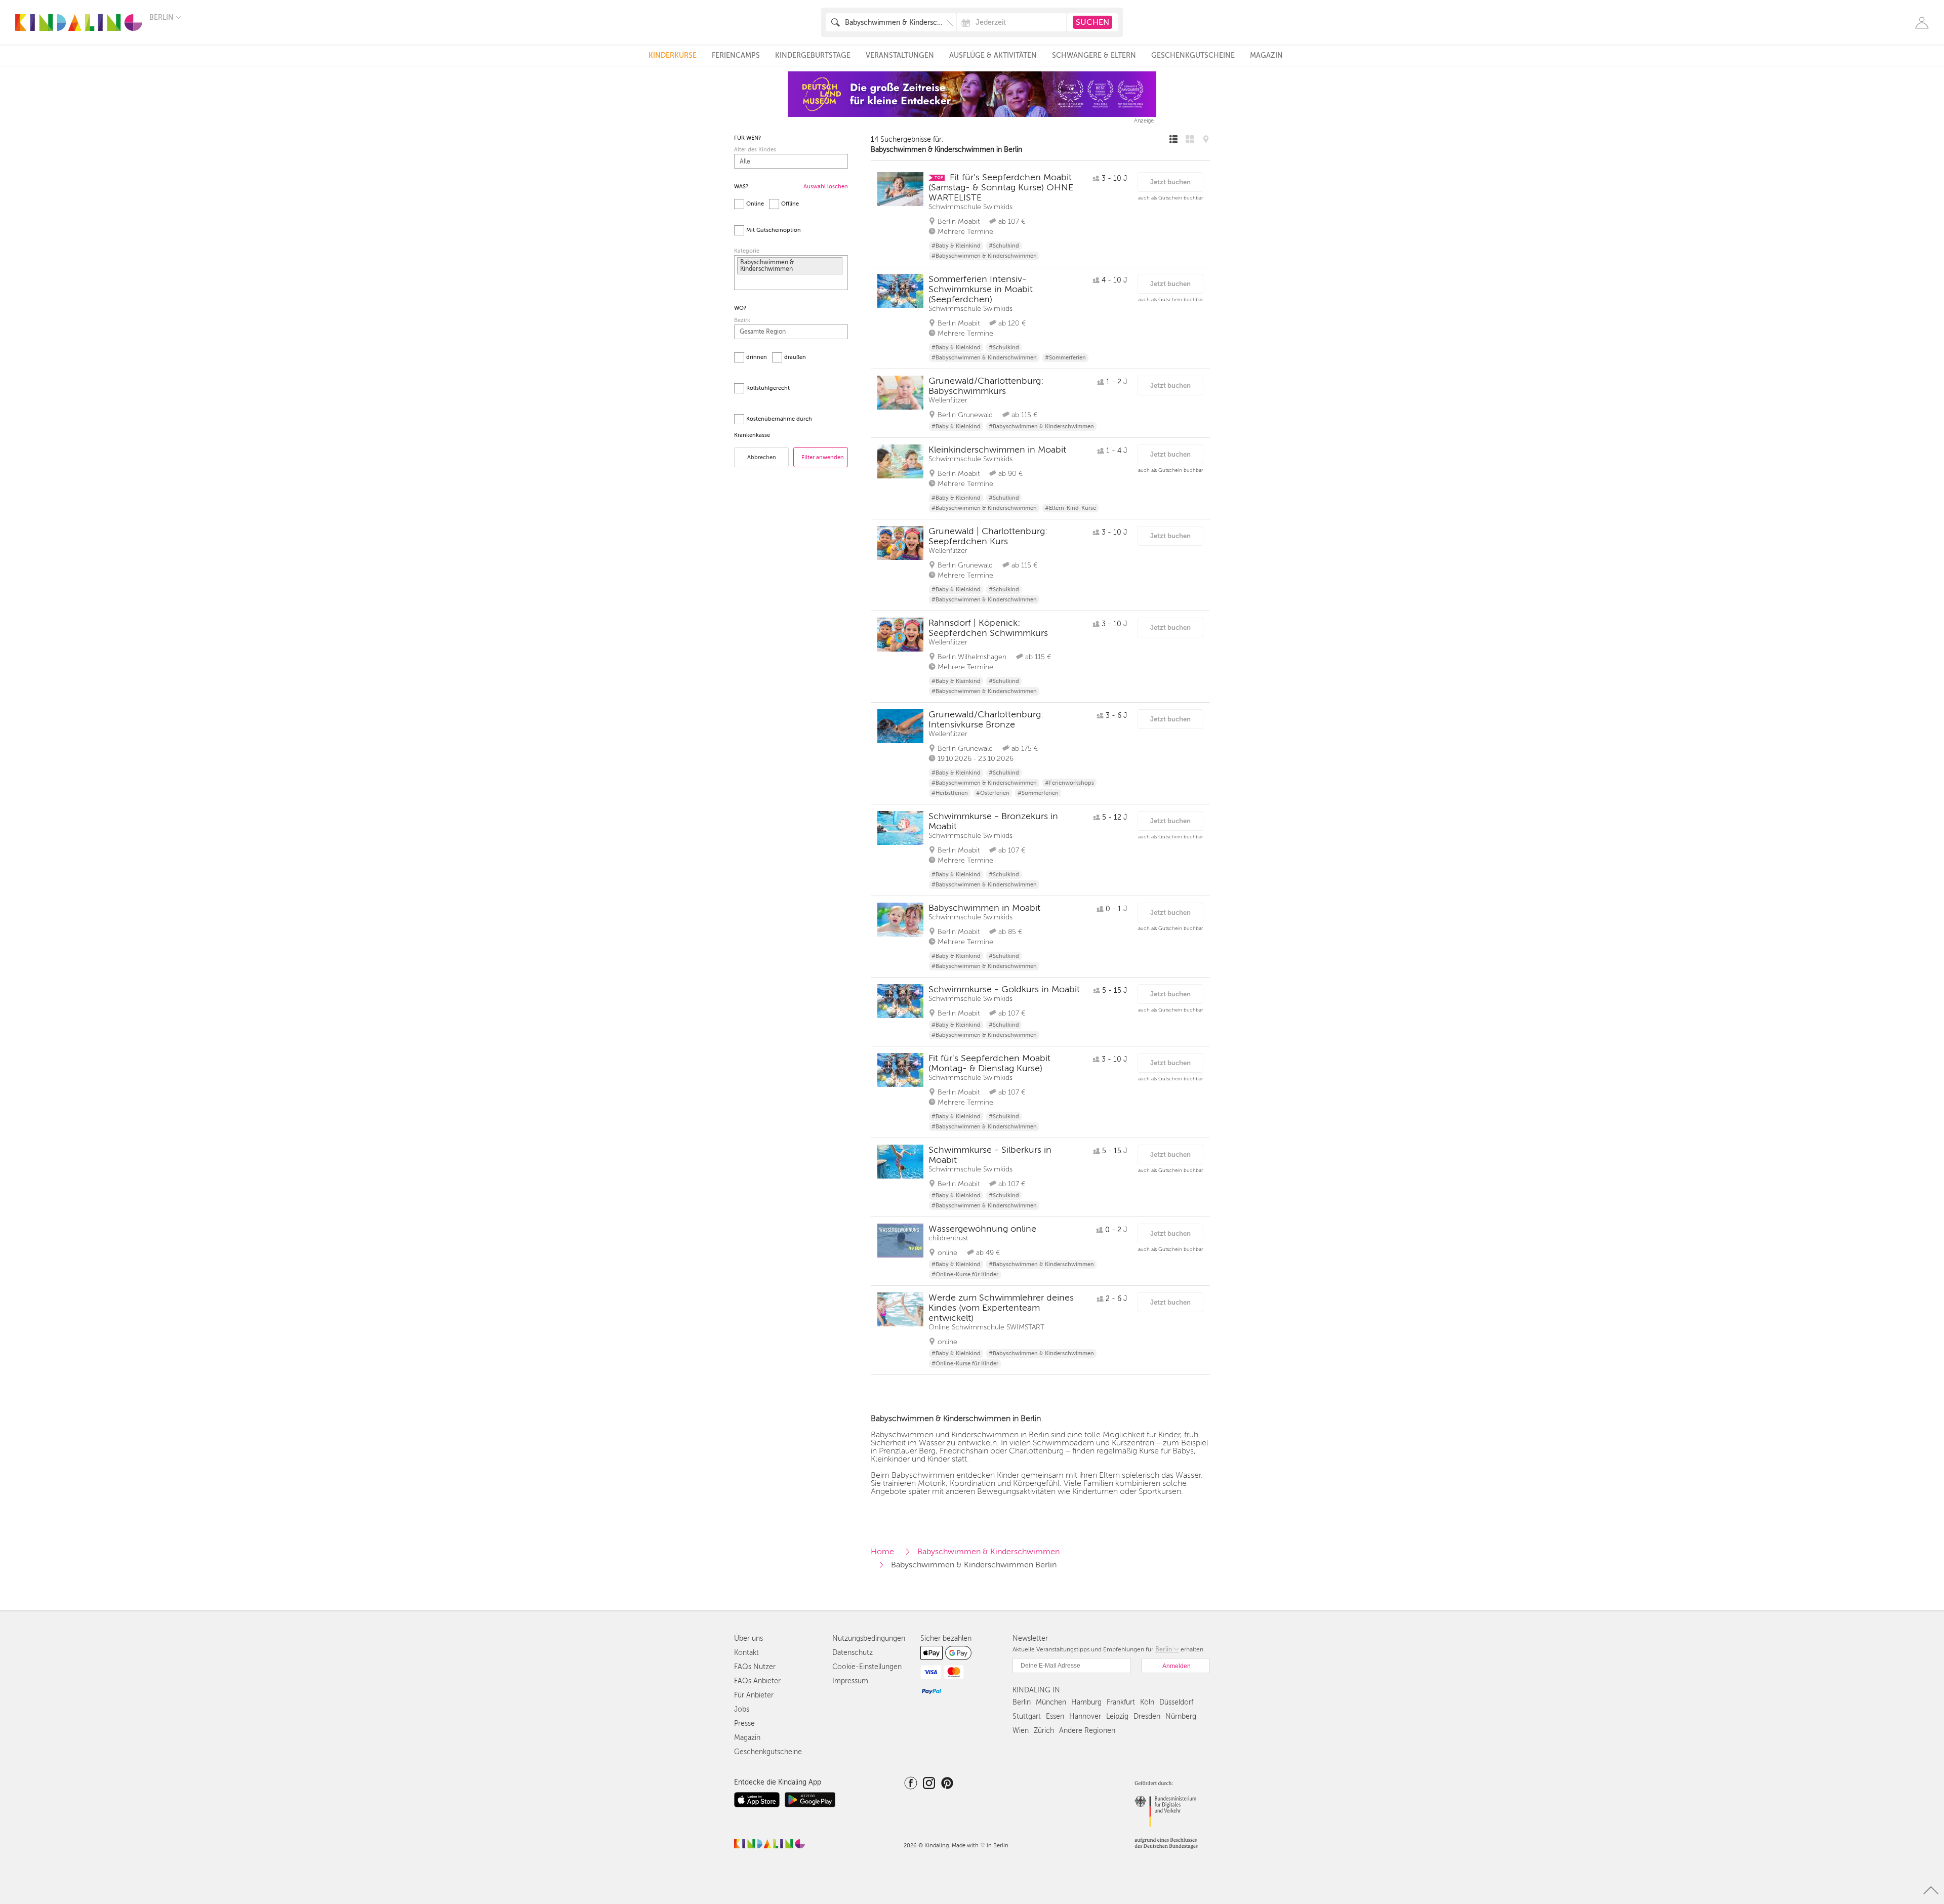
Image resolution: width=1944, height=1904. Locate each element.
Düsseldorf (1176, 1702)
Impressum (850, 1681)
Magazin (1266, 55)
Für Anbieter (754, 1695)
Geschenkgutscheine (1193, 55)
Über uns (748, 1638)
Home (882, 1552)
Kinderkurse (673, 55)
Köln (1147, 1702)
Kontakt (746, 1653)
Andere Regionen (1087, 1731)
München (1051, 1702)
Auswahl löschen (826, 187)
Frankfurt (1121, 1702)
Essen (1055, 1716)
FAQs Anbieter (757, 1681)
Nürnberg (1181, 1716)
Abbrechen (762, 457)
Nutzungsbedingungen (869, 1638)
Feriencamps (736, 55)
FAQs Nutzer (755, 1667)
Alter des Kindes (755, 150)
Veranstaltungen (900, 55)
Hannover (1085, 1716)
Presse (744, 1724)
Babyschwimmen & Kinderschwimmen (988, 1552)
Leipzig (1117, 1716)
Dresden (1147, 1716)
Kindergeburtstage (813, 55)
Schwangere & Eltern (1094, 55)
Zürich (1044, 1731)
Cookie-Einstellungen (867, 1667)
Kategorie (747, 251)
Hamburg (1086, 1702)
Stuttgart (1027, 1716)
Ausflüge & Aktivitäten (993, 55)
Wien (1021, 1731)
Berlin (1022, 1702)
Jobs (742, 1709)
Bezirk (742, 320)
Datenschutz (853, 1653)
